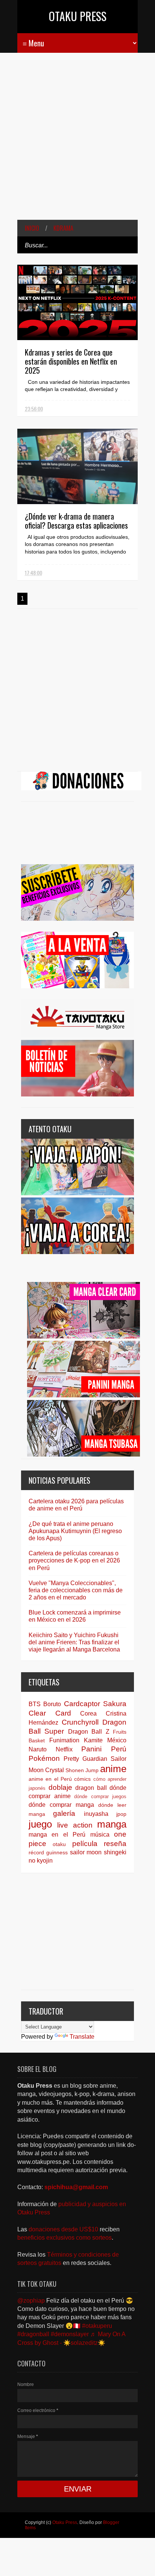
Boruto (52, 1704)
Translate (82, 2037)
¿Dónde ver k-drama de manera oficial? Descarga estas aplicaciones (76, 521)
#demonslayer (70, 2334)
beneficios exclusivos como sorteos (65, 2238)
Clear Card (50, 1713)
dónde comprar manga (61, 1805)
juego (40, 1824)
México (117, 1740)
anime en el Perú (50, 1779)
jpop (121, 1814)
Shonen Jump (82, 1770)
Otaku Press (78, 16)
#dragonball (33, 2334)
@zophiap (31, 2301)
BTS (35, 1704)
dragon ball (91, 1788)
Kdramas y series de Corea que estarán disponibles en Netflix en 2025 (71, 361)
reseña (115, 1844)
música (100, 1835)
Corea (88, 1713)
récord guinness (48, 1852)
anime (113, 1769)
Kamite (93, 1740)
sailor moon (86, 1852)
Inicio (32, 228)
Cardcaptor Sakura (95, 1704)
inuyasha (96, 1814)
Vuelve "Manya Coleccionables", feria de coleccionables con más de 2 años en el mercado (76, 1590)
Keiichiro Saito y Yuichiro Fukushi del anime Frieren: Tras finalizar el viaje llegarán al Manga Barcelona (74, 1642)
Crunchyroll (80, 1722)
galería (64, 1813)
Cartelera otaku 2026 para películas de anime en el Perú (76, 1505)
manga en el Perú (57, 1835)
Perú (119, 1749)
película (85, 1844)
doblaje (60, 1787)
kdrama (63, 228)
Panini (91, 1749)
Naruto (38, 1749)
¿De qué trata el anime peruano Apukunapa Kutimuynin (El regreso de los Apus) (75, 1531)
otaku (59, 1844)
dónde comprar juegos (100, 1796)
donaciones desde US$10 (64, 2229)
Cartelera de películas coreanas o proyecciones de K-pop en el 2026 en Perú (74, 1560)
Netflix (64, 1749)
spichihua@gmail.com (76, 2187)
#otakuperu (97, 2326)
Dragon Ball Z (89, 1732)
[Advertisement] (77, 142)
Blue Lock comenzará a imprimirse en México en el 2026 (75, 1616)
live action (75, 1825)
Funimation (64, 1740)
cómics (82, 1779)
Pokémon (44, 1758)
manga (112, 1824)
